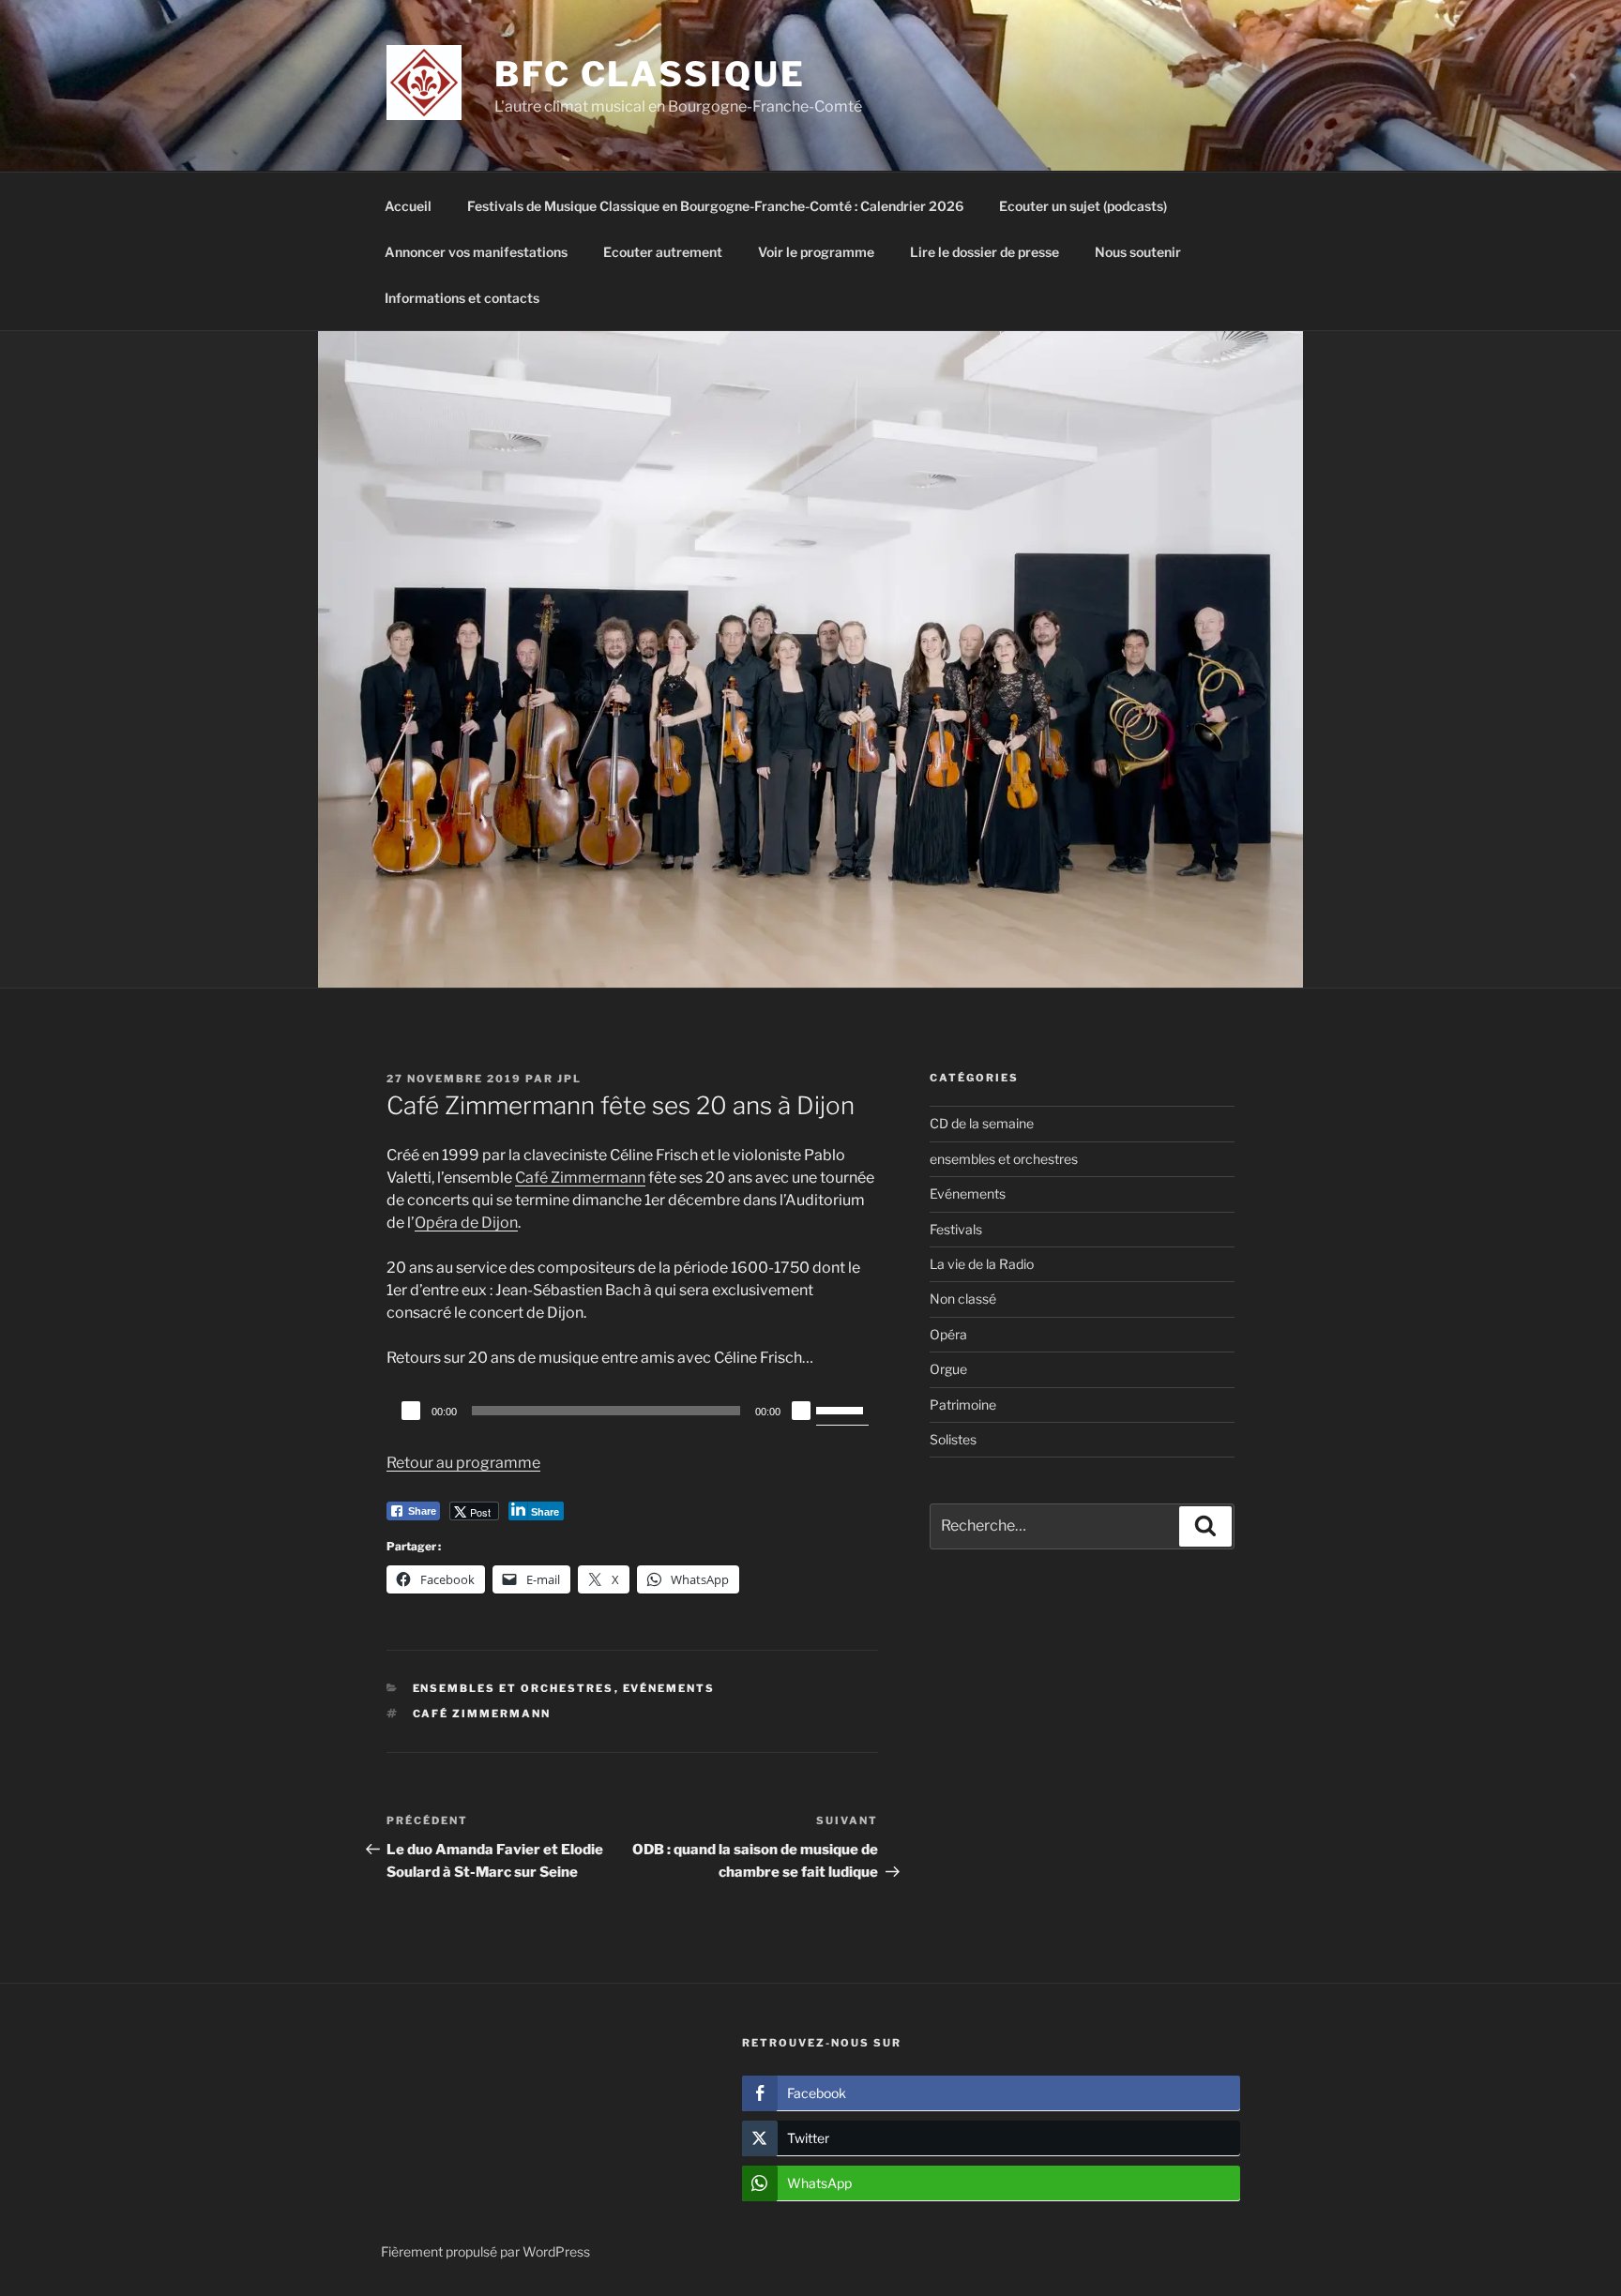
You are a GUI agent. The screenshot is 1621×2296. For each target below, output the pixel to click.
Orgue (948, 1369)
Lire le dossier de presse (985, 252)
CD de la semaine (982, 1123)
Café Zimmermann (580, 1178)
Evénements (669, 1688)
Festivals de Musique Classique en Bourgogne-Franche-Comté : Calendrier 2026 (715, 206)
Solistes (953, 1439)
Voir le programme (816, 252)
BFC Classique (650, 74)
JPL (569, 1079)
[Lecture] (411, 1411)
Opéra (948, 1334)
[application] (632, 1411)
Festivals (956, 1229)
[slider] (842, 1409)
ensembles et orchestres (514, 1688)
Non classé (963, 1299)
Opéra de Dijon (466, 1223)
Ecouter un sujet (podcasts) (1083, 206)
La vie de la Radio (982, 1264)
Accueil (408, 206)
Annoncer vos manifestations (476, 252)
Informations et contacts (462, 298)
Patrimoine (963, 1405)
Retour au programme (463, 1463)
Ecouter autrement (663, 252)
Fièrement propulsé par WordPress (485, 2251)
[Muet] (801, 1411)
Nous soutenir (1138, 252)
